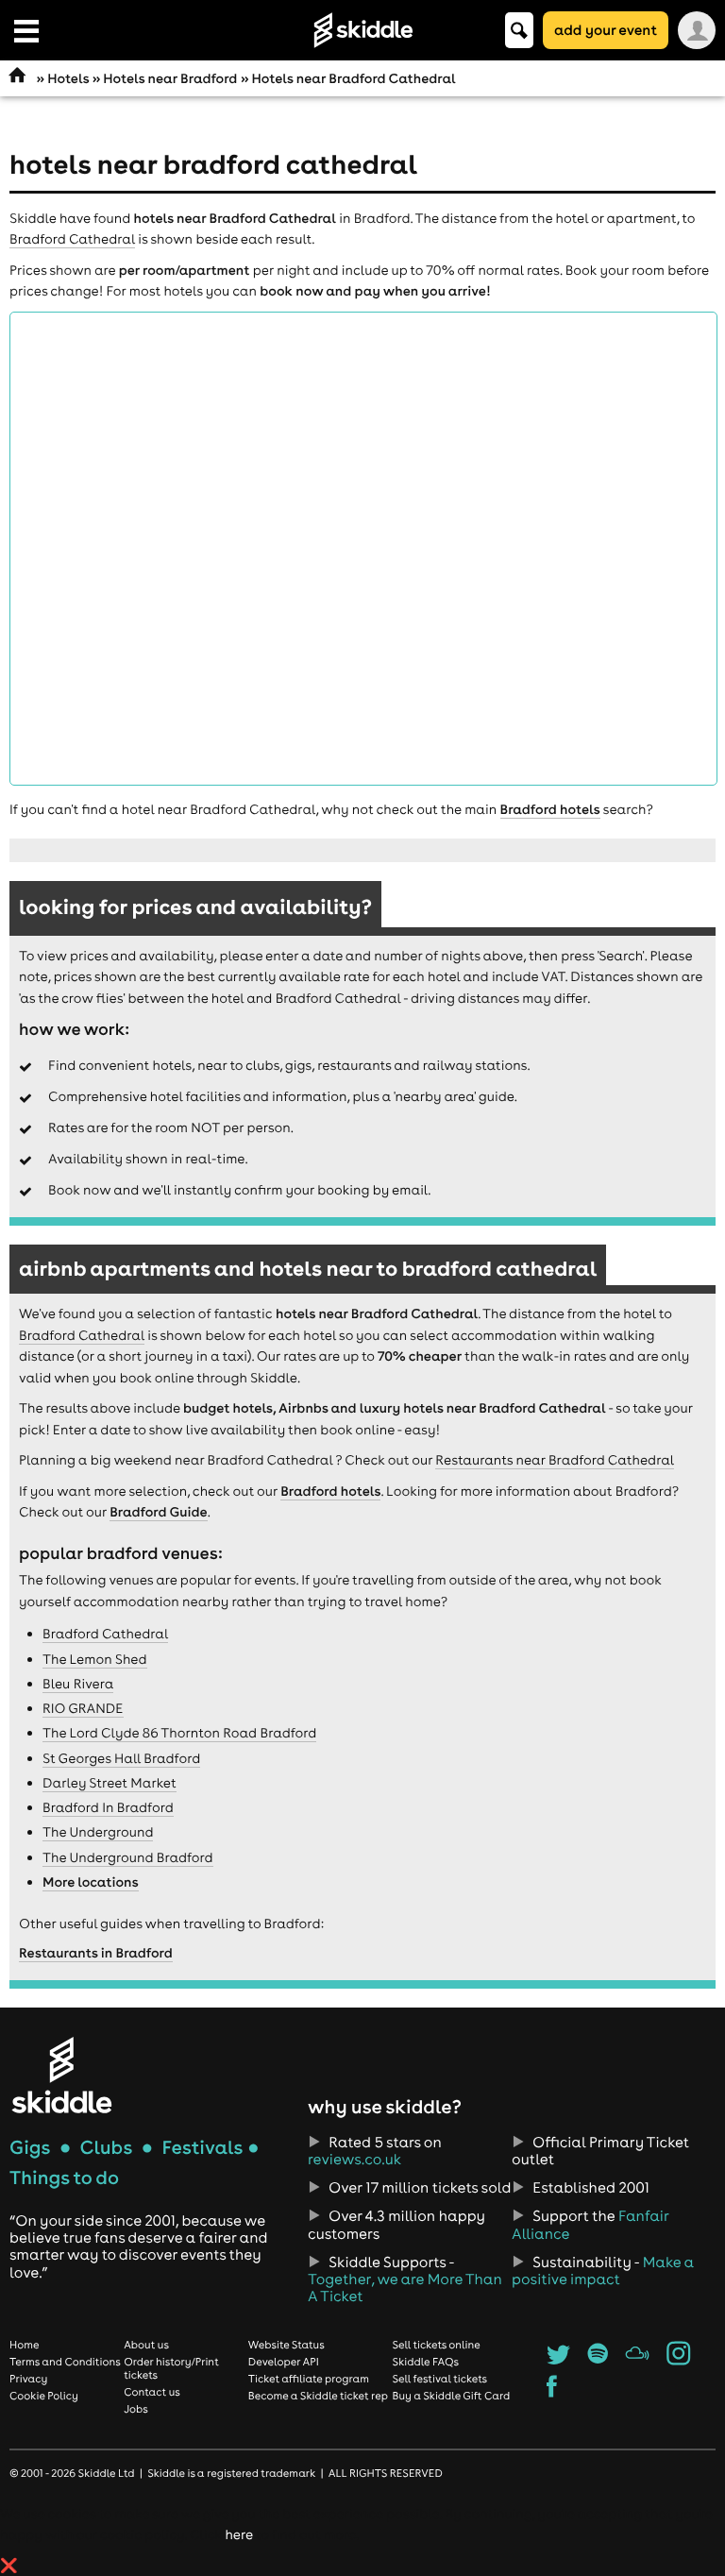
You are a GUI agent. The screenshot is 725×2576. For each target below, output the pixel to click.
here (238, 2534)
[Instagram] (678, 2360)
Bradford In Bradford (108, 1807)
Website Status (287, 2345)
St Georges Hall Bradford (121, 1758)
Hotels (68, 78)
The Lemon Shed (95, 1659)
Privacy (28, 2379)
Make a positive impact (603, 2271)
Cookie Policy (44, 2396)
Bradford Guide (159, 1512)
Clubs (107, 2148)
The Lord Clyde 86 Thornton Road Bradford (179, 1733)
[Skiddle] (61, 2075)
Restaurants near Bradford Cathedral (555, 1460)
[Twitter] (558, 2360)
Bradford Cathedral (72, 239)
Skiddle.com (362, 30)
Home (25, 2345)
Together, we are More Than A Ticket (405, 2288)
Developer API (284, 2362)
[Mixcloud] (638, 2360)
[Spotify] (598, 2360)
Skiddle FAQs (426, 2362)
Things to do (64, 2178)
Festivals (202, 2148)
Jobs (136, 2409)
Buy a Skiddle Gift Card (452, 2396)
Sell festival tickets (440, 2379)
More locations (91, 1882)
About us (146, 2345)
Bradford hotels (550, 809)
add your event (606, 30)
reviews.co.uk (354, 2160)
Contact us (152, 2392)
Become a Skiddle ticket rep (318, 2396)
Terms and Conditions (65, 2362)
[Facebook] (552, 2392)
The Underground (98, 1832)
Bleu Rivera (78, 1684)
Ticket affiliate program (309, 2379)
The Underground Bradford (128, 1857)
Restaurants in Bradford (96, 1953)
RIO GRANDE (83, 1708)
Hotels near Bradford (170, 78)
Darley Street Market (110, 1783)
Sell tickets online (437, 2345)
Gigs (30, 2148)
